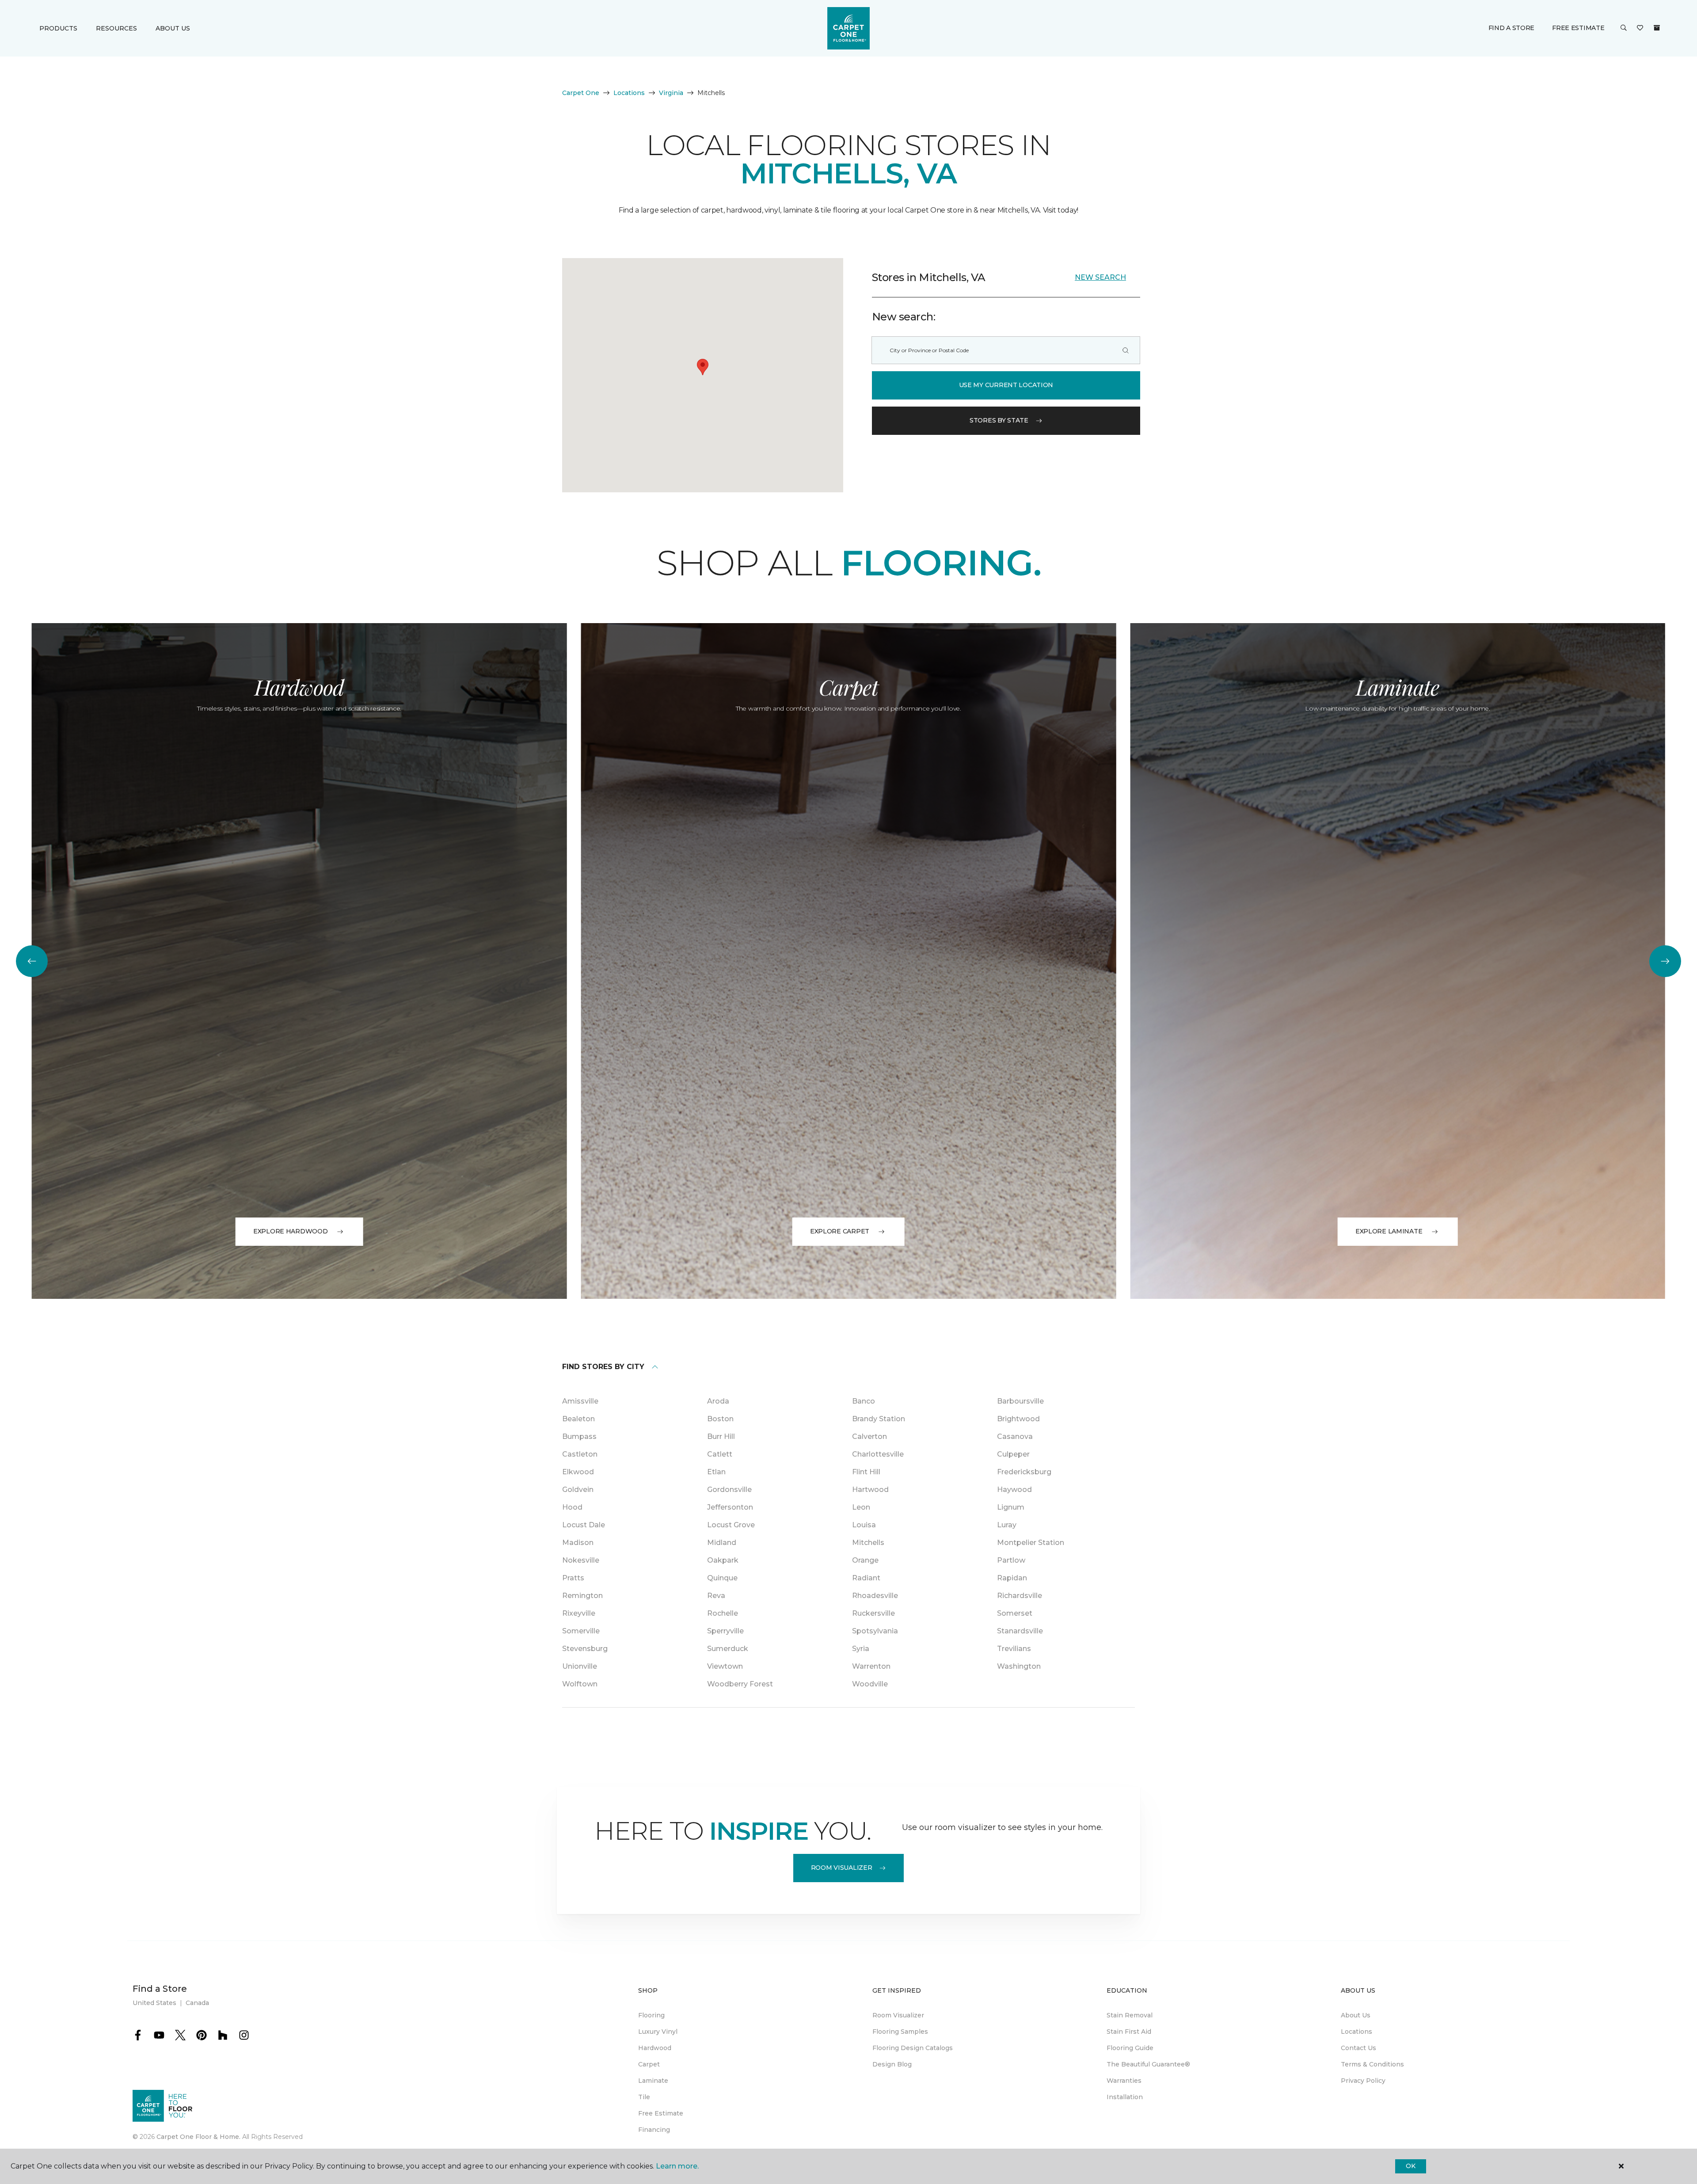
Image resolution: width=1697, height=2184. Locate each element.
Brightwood (1018, 1419)
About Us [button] (173, 28)
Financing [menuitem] (654, 2130)
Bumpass (579, 1436)
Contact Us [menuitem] (1358, 2048)
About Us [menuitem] (1356, 2015)
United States (154, 2003)
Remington (582, 1596)
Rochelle (723, 1613)
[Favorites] (1640, 28)
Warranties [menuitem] (1124, 2081)
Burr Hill (721, 1436)
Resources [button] (116, 28)
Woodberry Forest (740, 1684)
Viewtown (725, 1666)
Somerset (1015, 1613)
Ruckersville (873, 1613)
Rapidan (1012, 1578)
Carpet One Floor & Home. (198, 2137)
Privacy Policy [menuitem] (1363, 2081)
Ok (1410, 2166)
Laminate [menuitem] (653, 2081)
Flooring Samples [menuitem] (900, 2032)
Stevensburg (585, 1649)
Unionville (580, 1666)
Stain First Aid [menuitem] (1129, 2032)
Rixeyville (579, 1613)
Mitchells (868, 1543)
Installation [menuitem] (1125, 2097)
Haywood (1014, 1490)
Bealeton (578, 1419)
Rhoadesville (875, 1596)
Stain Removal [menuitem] (1130, 2015)
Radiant (866, 1578)
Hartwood (870, 1490)
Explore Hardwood (291, 1231)
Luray (1007, 1525)
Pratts (573, 1578)
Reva (716, 1596)
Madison (578, 1543)
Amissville (580, 1401)
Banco (864, 1401)
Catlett (720, 1454)
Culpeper (1013, 1454)
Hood (572, 1507)
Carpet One (581, 93)
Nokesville (581, 1560)
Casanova (1015, 1436)
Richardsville (1020, 1596)
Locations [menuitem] (1356, 2032)
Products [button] (58, 28)
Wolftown (580, 1684)
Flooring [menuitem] (651, 2015)
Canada (197, 2003)
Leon (861, 1507)
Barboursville (1020, 1401)
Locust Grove (731, 1525)
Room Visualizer (842, 1868)
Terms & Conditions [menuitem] (1372, 2064)
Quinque (722, 1578)
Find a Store (1512, 28)
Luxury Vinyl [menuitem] (658, 2032)
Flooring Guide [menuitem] (1130, 2048)
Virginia (671, 93)
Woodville (870, 1684)
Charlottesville (878, 1454)
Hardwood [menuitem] (655, 2048)
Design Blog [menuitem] (892, 2064)
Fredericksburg (1024, 1472)
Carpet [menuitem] (649, 2064)
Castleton (580, 1454)
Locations (629, 93)
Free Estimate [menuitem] (661, 2113)
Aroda (718, 1401)
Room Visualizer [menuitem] (898, 2015)
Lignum (1011, 1507)
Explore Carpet (840, 1231)
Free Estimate (1578, 28)
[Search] (1126, 350)
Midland (722, 1543)
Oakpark (723, 1560)
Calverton (869, 1436)
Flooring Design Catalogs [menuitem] (913, 2048)
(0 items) (1657, 28)
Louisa (864, 1525)
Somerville (581, 1631)
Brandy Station (879, 1419)
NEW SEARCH (1100, 277)
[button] (1624, 28)
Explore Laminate (1389, 1231)
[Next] (1665, 961)
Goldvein (578, 1490)
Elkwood (578, 1472)
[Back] (32, 961)
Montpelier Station (1031, 1543)
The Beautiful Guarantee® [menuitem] (1148, 2064)
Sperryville (725, 1631)
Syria (861, 1649)
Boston (720, 1419)
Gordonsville (729, 1490)
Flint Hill (866, 1472)
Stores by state (999, 420)
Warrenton (871, 1666)
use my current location (1006, 385)
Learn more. (677, 2166)
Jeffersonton (730, 1507)
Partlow (1011, 1560)
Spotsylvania (875, 1631)
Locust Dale (584, 1525)
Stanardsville (1020, 1631)
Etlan (716, 1472)
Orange (865, 1560)
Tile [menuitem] (644, 2097)
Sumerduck (728, 1649)
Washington (1019, 1666)
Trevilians (1014, 1649)
